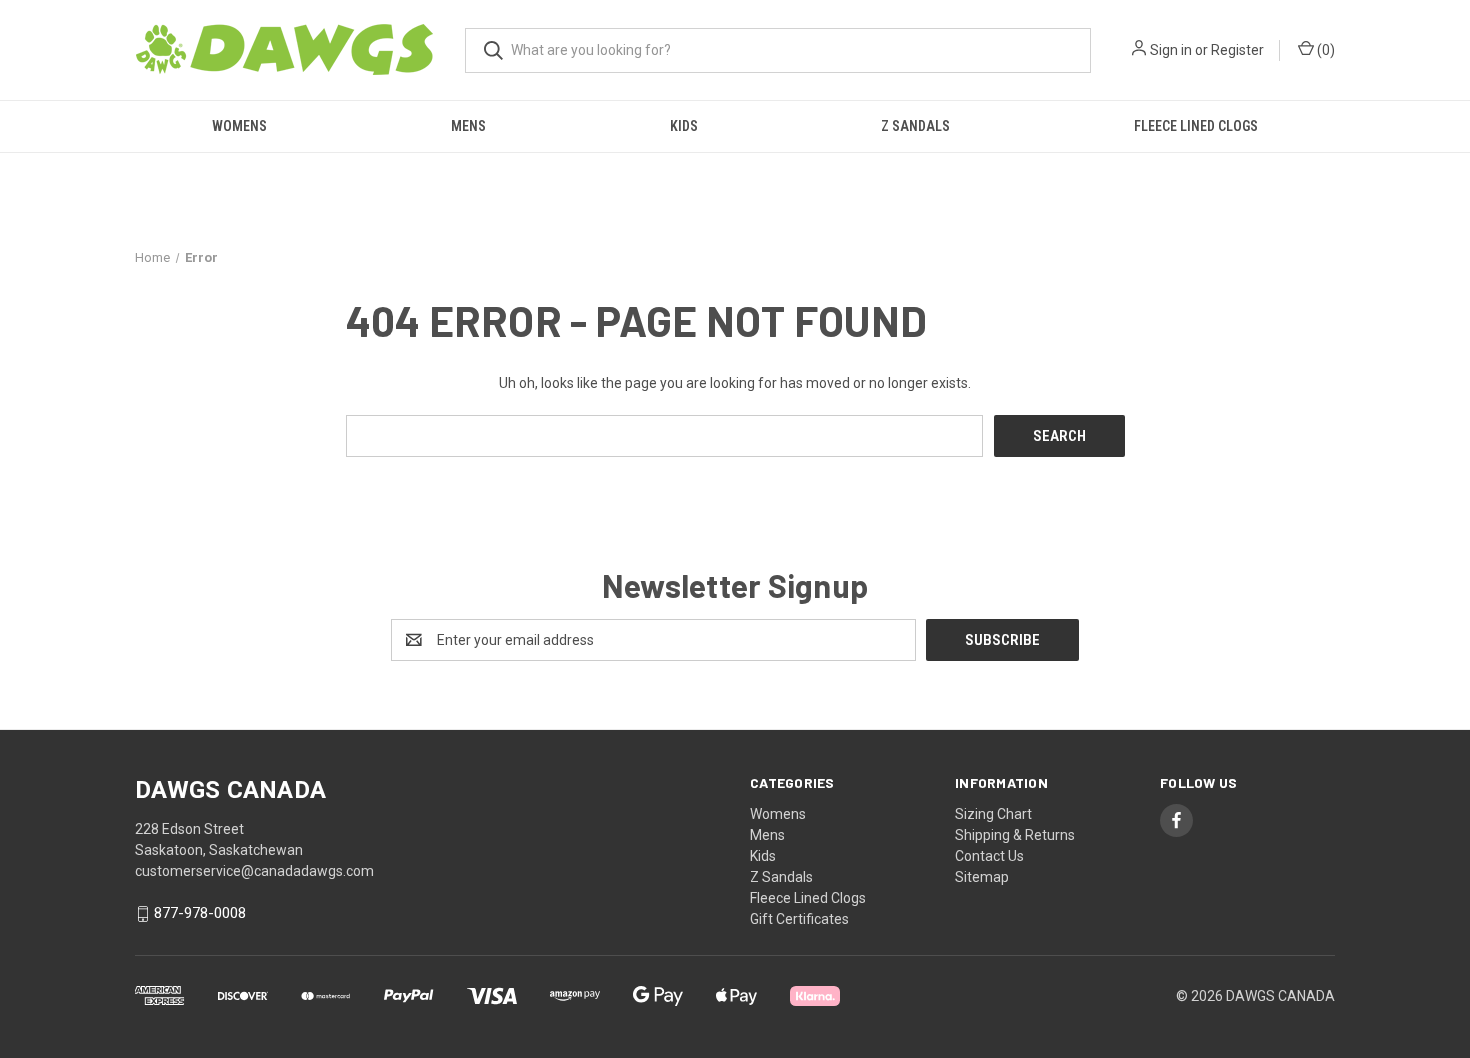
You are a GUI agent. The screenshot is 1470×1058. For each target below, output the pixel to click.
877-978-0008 (200, 914)
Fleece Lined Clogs (1196, 126)
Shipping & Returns (1015, 835)
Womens (239, 126)
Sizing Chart (993, 814)
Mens (468, 126)
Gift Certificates (799, 919)
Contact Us (989, 856)
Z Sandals (915, 126)
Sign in (1171, 50)
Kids (684, 126)
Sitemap (982, 877)
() (1324, 50)
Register (1237, 50)
